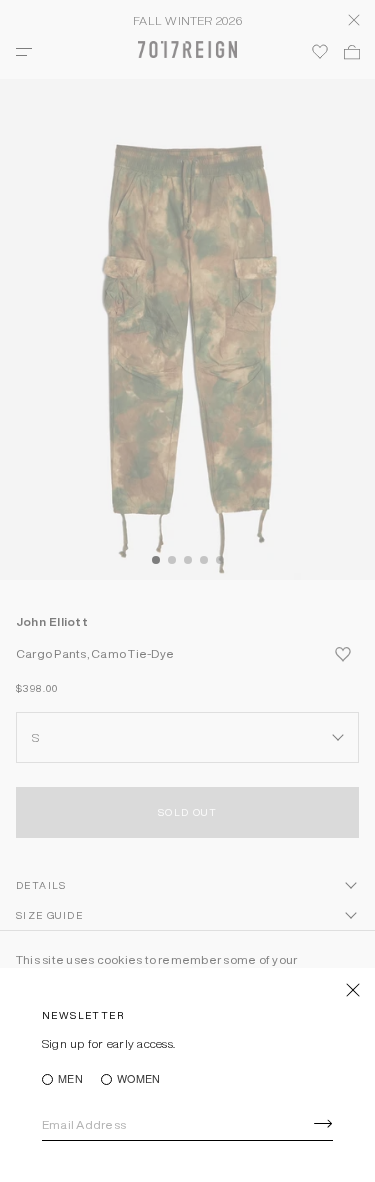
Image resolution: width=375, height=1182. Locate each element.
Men (70, 1079)
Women (138, 1079)
